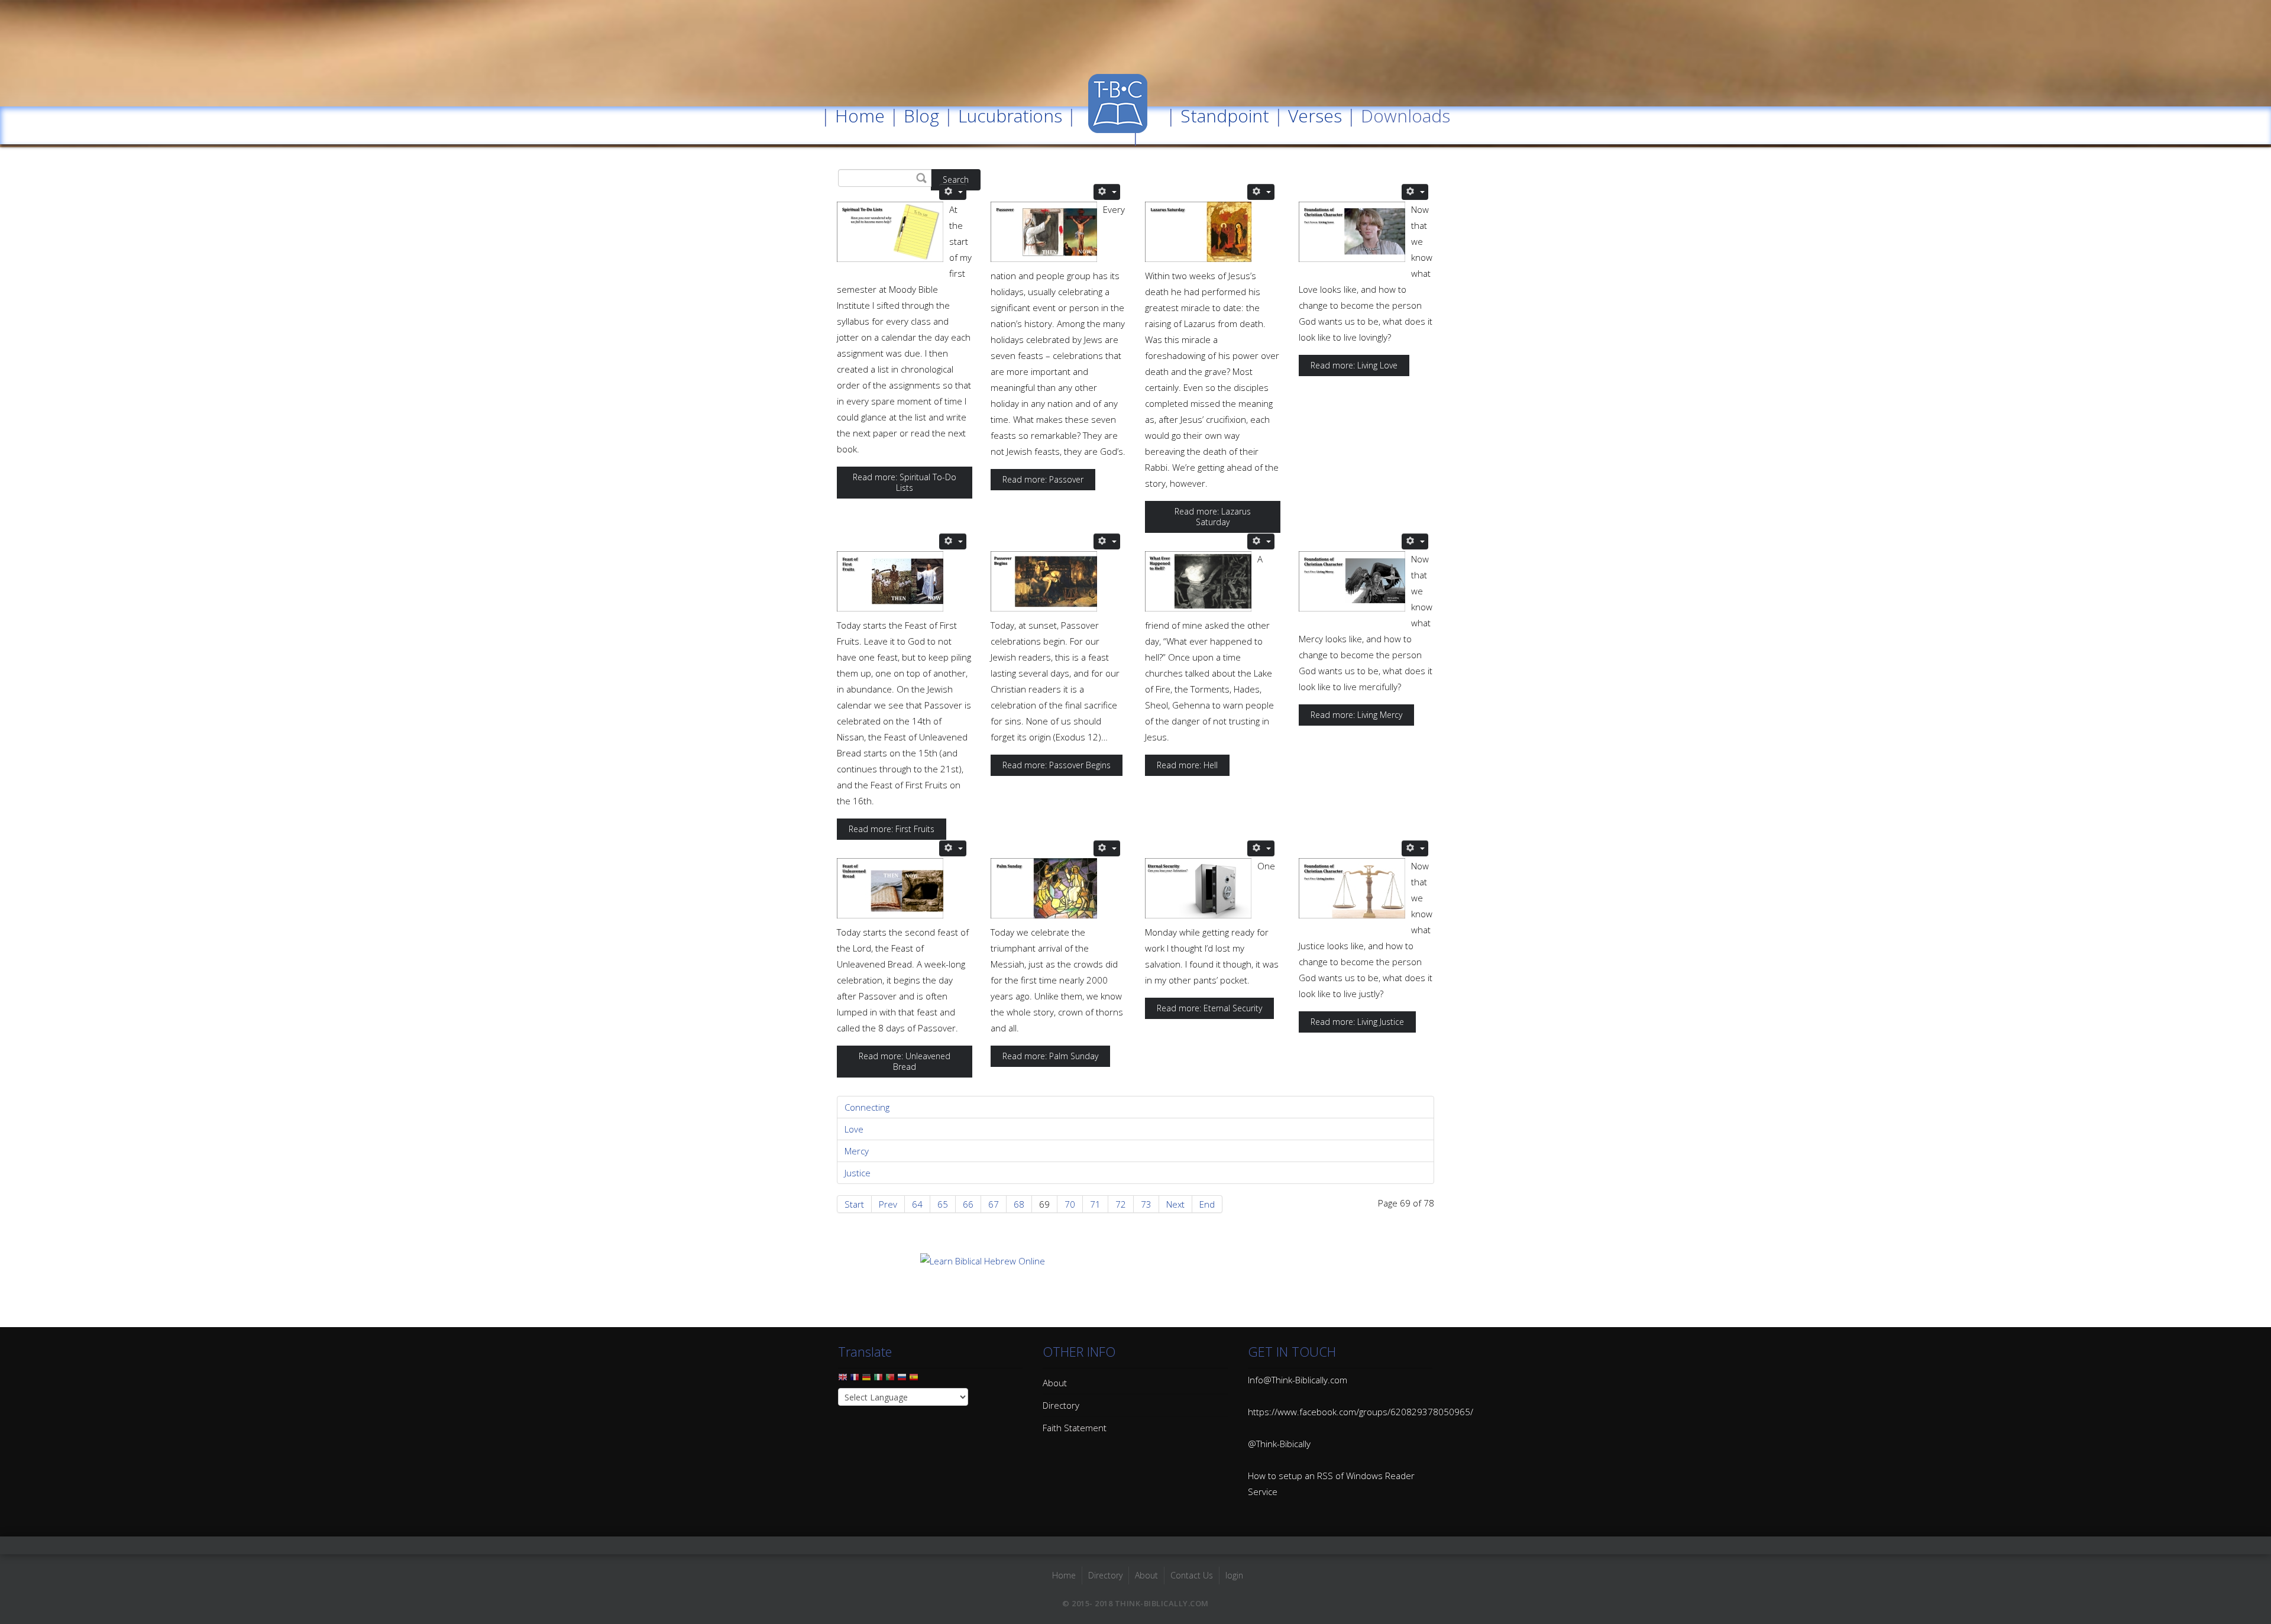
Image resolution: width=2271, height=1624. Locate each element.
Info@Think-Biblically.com (1298, 1380)
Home (860, 116)
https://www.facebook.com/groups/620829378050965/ (1361, 1412)
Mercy (857, 1151)
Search (956, 179)
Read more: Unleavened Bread (905, 1061)
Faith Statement (1075, 1428)
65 (943, 1204)
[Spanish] (914, 1380)
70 (1070, 1204)
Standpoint (1225, 116)
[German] (866, 1380)
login (1234, 1575)
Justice (858, 1173)
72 (1121, 1204)
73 (1146, 1204)
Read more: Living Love (1354, 365)
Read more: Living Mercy (1356, 715)
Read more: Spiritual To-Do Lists (905, 482)
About (1055, 1383)
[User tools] (953, 192)
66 (968, 1204)
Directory (1061, 1405)
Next (1175, 1204)
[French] (855, 1380)
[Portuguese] (890, 1380)
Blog (921, 116)
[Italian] (878, 1380)
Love (854, 1129)
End (1207, 1204)
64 (917, 1204)
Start (854, 1204)
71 (1095, 1204)
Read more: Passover (1043, 479)
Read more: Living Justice (1357, 1022)
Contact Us (1192, 1575)
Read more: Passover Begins (1057, 765)
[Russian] (902, 1380)
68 (1019, 1204)
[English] (843, 1380)
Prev (888, 1204)
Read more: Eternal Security (1209, 1008)
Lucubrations (1010, 116)
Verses (1315, 116)
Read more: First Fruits (892, 829)
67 (994, 1204)
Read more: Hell (1187, 765)
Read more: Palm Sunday (1050, 1056)
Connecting (867, 1107)
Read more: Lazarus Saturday (1213, 517)
